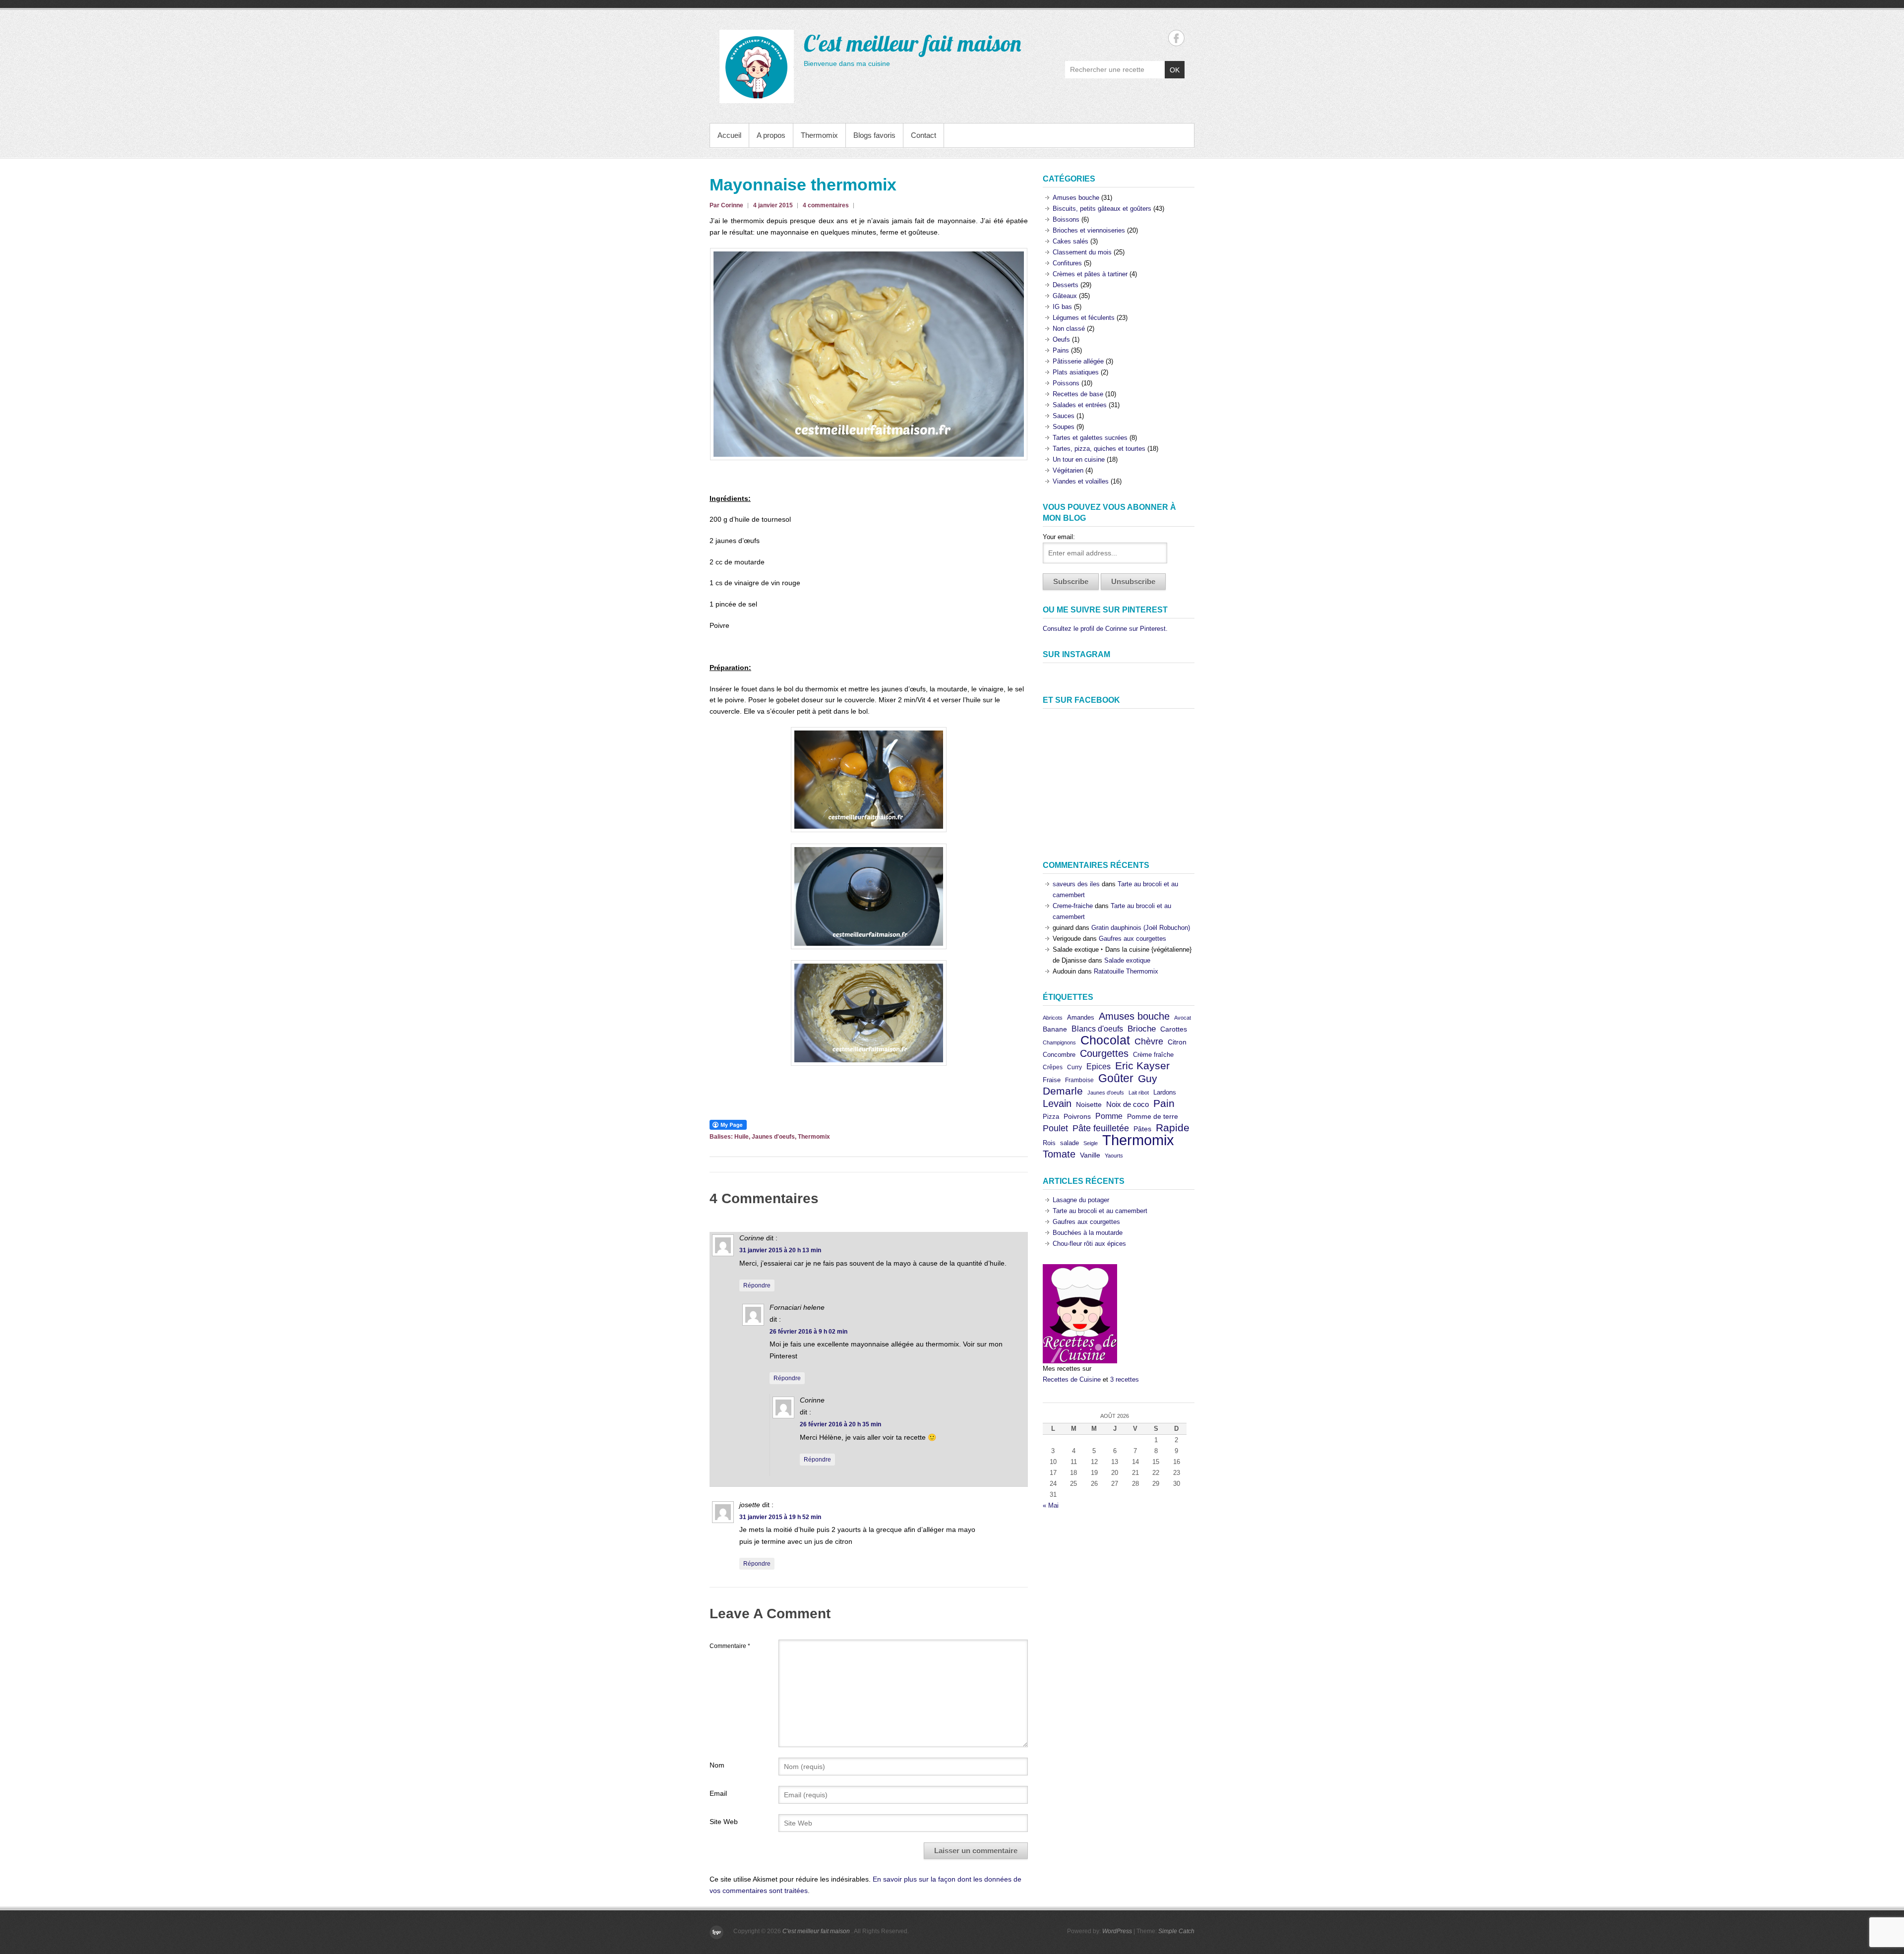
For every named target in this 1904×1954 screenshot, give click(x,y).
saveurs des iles (1076, 884)
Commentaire (730, 1646)
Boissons (1066, 219)
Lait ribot (1139, 1093)
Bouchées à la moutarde (1088, 1233)
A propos (771, 135)
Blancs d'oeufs (1097, 1029)
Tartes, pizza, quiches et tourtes (1099, 449)
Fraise (1052, 1080)
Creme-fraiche (1073, 906)
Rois (1049, 1143)
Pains (1061, 350)
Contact (923, 135)
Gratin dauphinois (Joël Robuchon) (1141, 928)
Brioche (1142, 1029)
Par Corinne (726, 205)
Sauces (1064, 416)
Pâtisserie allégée (1078, 361)
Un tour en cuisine (1079, 459)
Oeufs (1061, 339)
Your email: (1059, 537)
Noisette (1089, 1104)
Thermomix (819, 135)
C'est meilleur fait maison (912, 43)
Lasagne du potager (1081, 1200)
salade (1070, 1143)
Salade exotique (1127, 960)
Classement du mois (1082, 252)
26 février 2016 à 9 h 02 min (808, 1332)
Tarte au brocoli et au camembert (1100, 1211)
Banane (1055, 1029)
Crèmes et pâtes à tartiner (1090, 274)
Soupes (1064, 427)
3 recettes (1125, 1379)
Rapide (1173, 1128)
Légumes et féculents (1084, 318)
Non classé (1069, 329)
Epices (1099, 1066)
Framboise (1079, 1080)
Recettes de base (1078, 394)
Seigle (1091, 1143)
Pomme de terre (1153, 1117)
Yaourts (1114, 1156)
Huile (742, 1137)
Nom (717, 1765)
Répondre (757, 1285)
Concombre (1059, 1055)
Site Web (724, 1822)
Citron (1177, 1042)
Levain (1057, 1103)
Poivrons (1077, 1117)
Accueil (729, 135)
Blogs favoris (874, 135)
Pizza (1051, 1117)
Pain (1164, 1103)
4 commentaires (826, 205)
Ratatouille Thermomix (1126, 971)
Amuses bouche (1076, 198)
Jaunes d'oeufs (773, 1137)
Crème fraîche (1153, 1055)
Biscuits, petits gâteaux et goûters (1102, 209)
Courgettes (1104, 1053)
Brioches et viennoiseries (1089, 230)
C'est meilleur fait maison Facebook (1176, 38)
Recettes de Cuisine (1072, 1379)
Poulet (1055, 1128)
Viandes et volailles (1081, 481)
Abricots (1053, 1018)
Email (718, 1793)
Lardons (1165, 1092)
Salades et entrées (1080, 405)
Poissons (1066, 383)
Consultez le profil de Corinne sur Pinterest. (1105, 629)
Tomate (1059, 1154)
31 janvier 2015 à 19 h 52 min (780, 1517)
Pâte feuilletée (1101, 1128)
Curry (1074, 1067)
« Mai (1051, 1505)
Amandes (1081, 1017)
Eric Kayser (1142, 1066)
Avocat (1183, 1018)
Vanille (1090, 1155)
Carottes (1174, 1029)
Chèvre (1149, 1041)
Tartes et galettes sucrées (1090, 438)
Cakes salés (1071, 241)
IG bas (1062, 307)
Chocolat (1105, 1040)
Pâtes (1142, 1129)
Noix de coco (1128, 1104)
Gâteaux (1065, 296)
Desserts (1066, 285)
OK (1175, 70)
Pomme (1109, 1116)
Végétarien (1068, 470)
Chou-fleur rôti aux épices (1089, 1244)
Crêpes (1053, 1067)
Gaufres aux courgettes (1132, 939)
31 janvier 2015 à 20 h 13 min (780, 1250)
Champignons (1059, 1042)
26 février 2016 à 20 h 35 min (840, 1424)
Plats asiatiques (1076, 372)
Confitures (1067, 263)
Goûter (1116, 1078)
